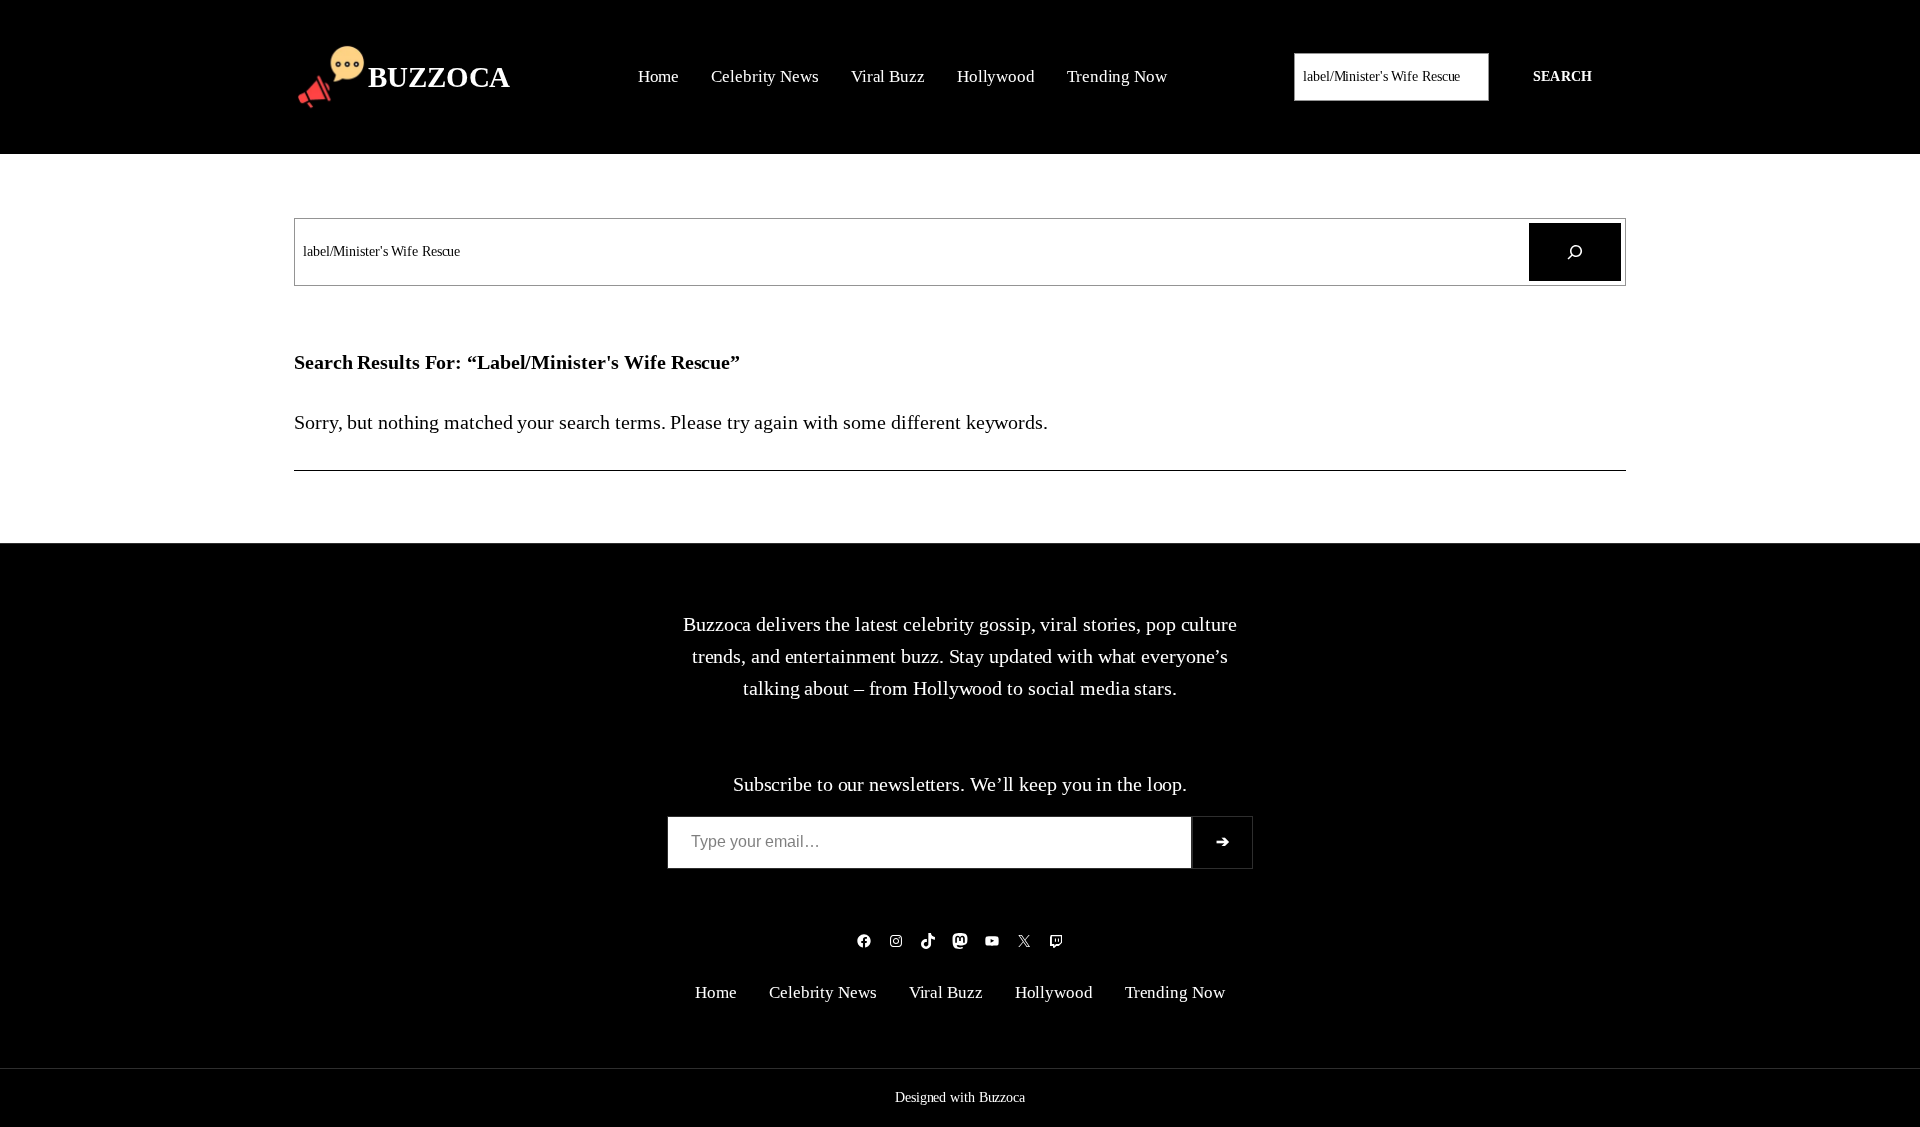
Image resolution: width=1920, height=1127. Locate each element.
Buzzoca (439, 77)
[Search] (1575, 252)
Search (1562, 76)
